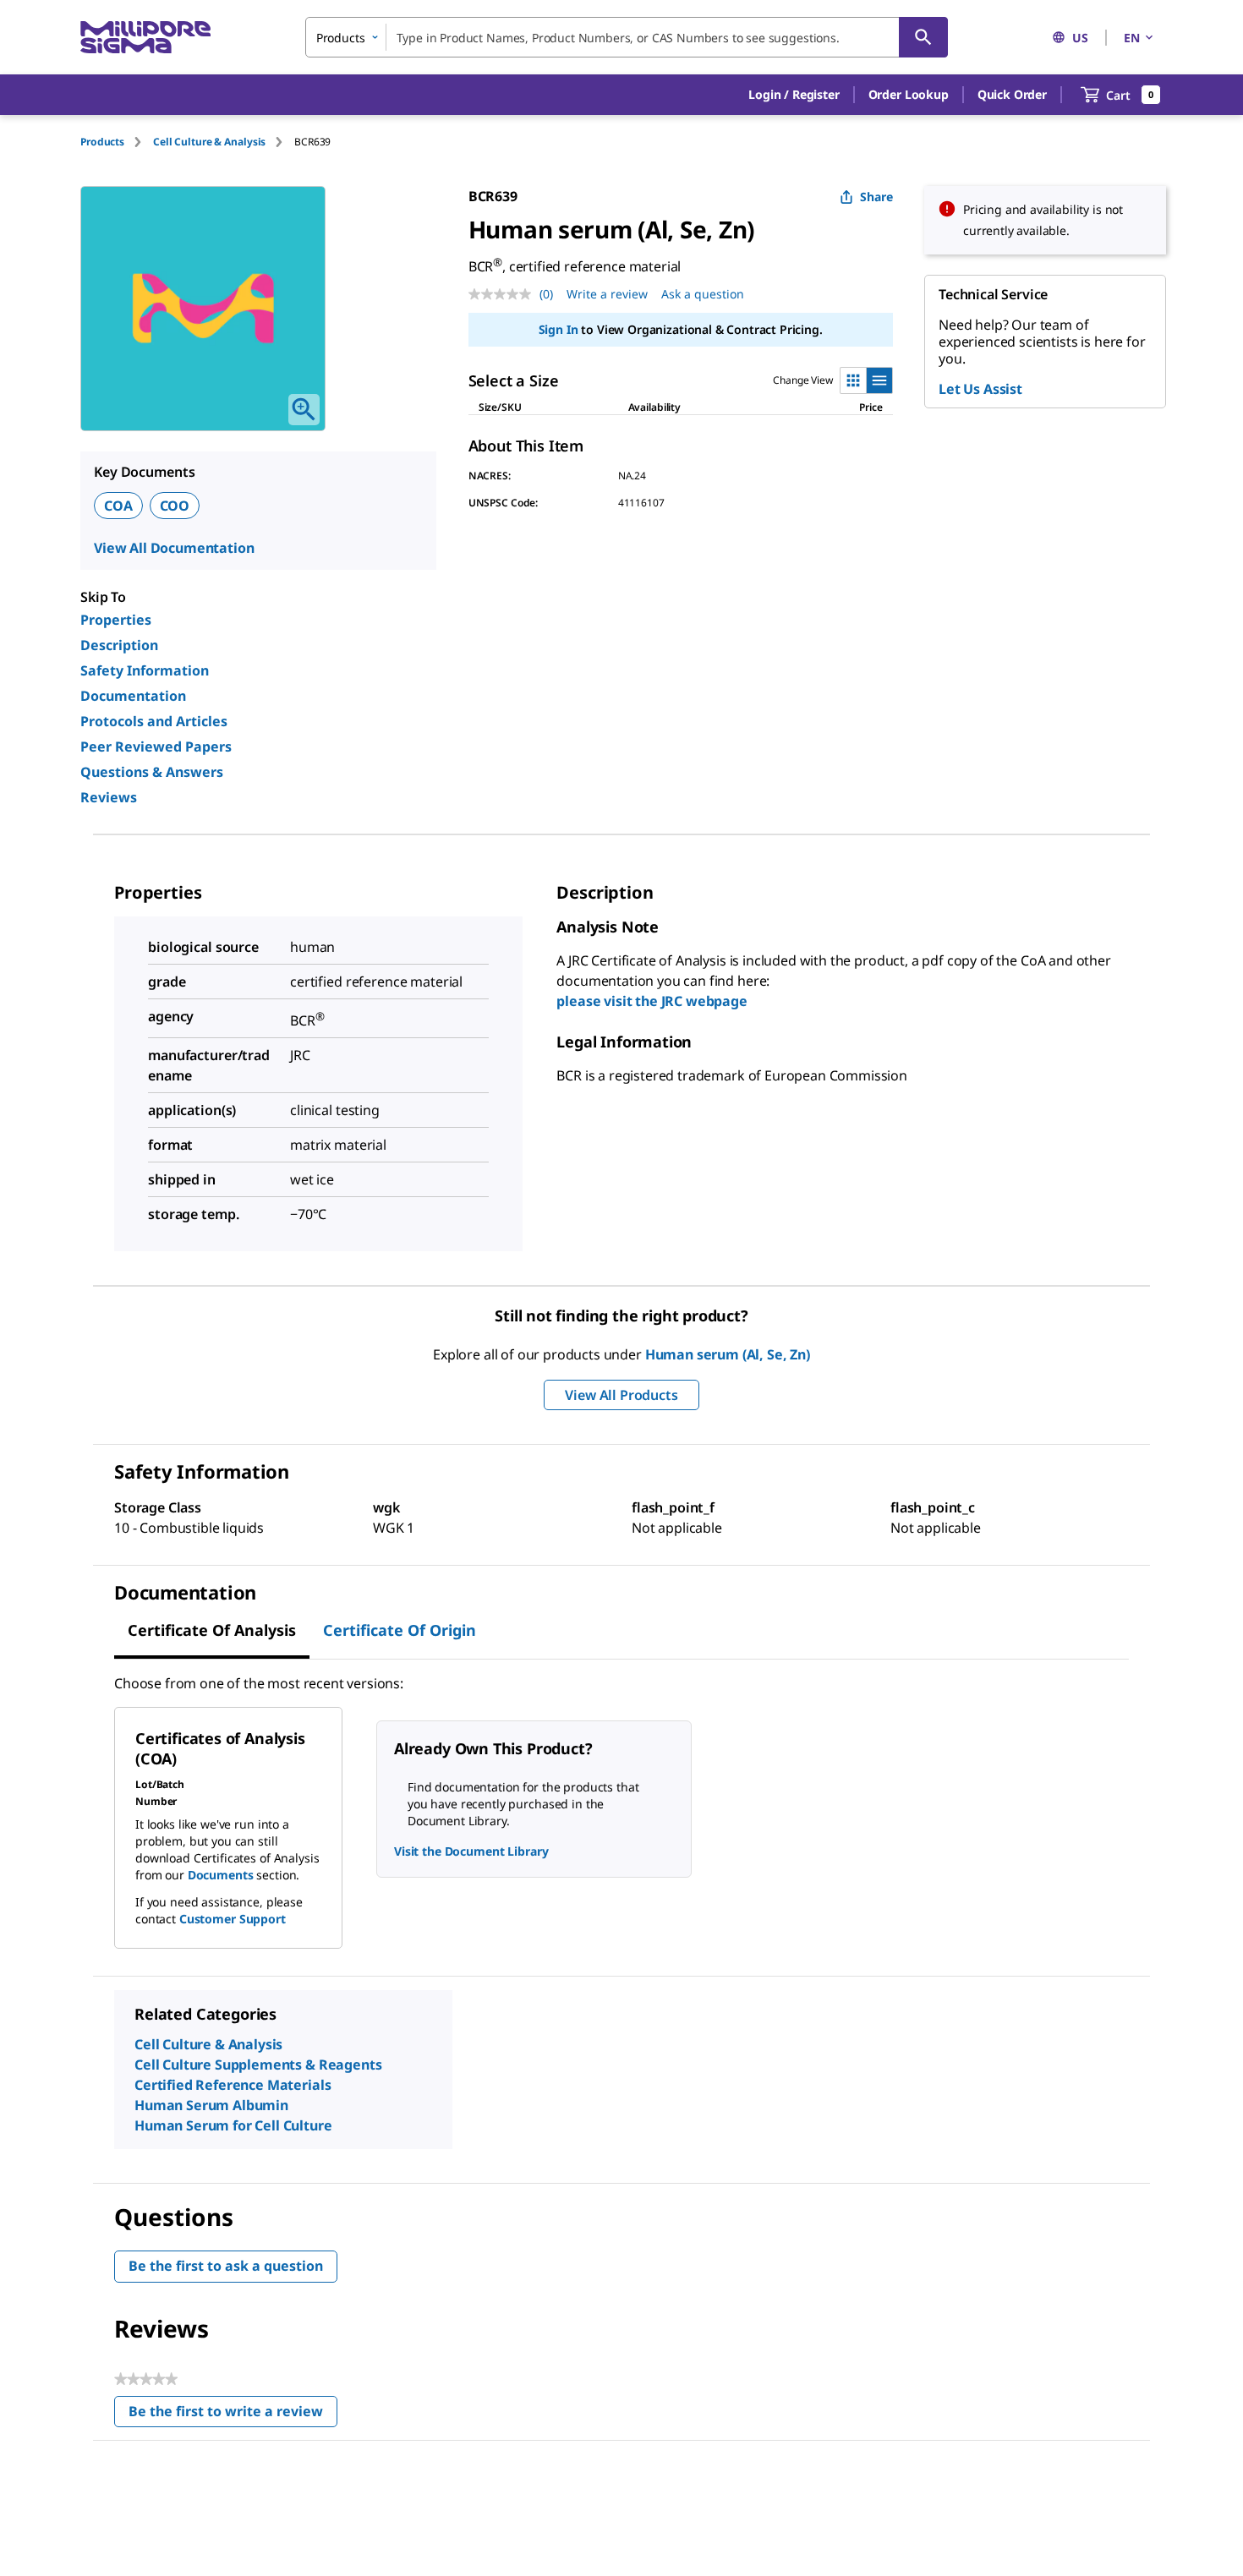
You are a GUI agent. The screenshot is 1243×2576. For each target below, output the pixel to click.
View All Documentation (174, 548)
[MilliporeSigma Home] (145, 38)
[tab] (117, 142)
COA (118, 506)
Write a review (607, 294)
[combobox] (627, 37)
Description (119, 645)
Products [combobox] (341, 38)
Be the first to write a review (233, 2415)
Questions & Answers (152, 772)
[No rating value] (504, 294)
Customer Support (233, 1919)
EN (1132, 38)
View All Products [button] (621, 1395)
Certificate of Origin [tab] (400, 1630)
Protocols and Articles (154, 721)
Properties (116, 620)
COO (175, 506)
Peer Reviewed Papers (156, 747)
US (1080, 38)
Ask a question (703, 294)
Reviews (109, 797)
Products (102, 142)
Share (876, 197)
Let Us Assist (980, 389)
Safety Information (145, 670)
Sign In (559, 329)
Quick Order (1012, 94)
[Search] (923, 37)
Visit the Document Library (471, 1851)
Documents (221, 1875)
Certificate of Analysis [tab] (212, 1630)
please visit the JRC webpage (652, 1001)
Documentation (133, 696)
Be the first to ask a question (226, 2266)
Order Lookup (909, 94)
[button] (794, 95)
